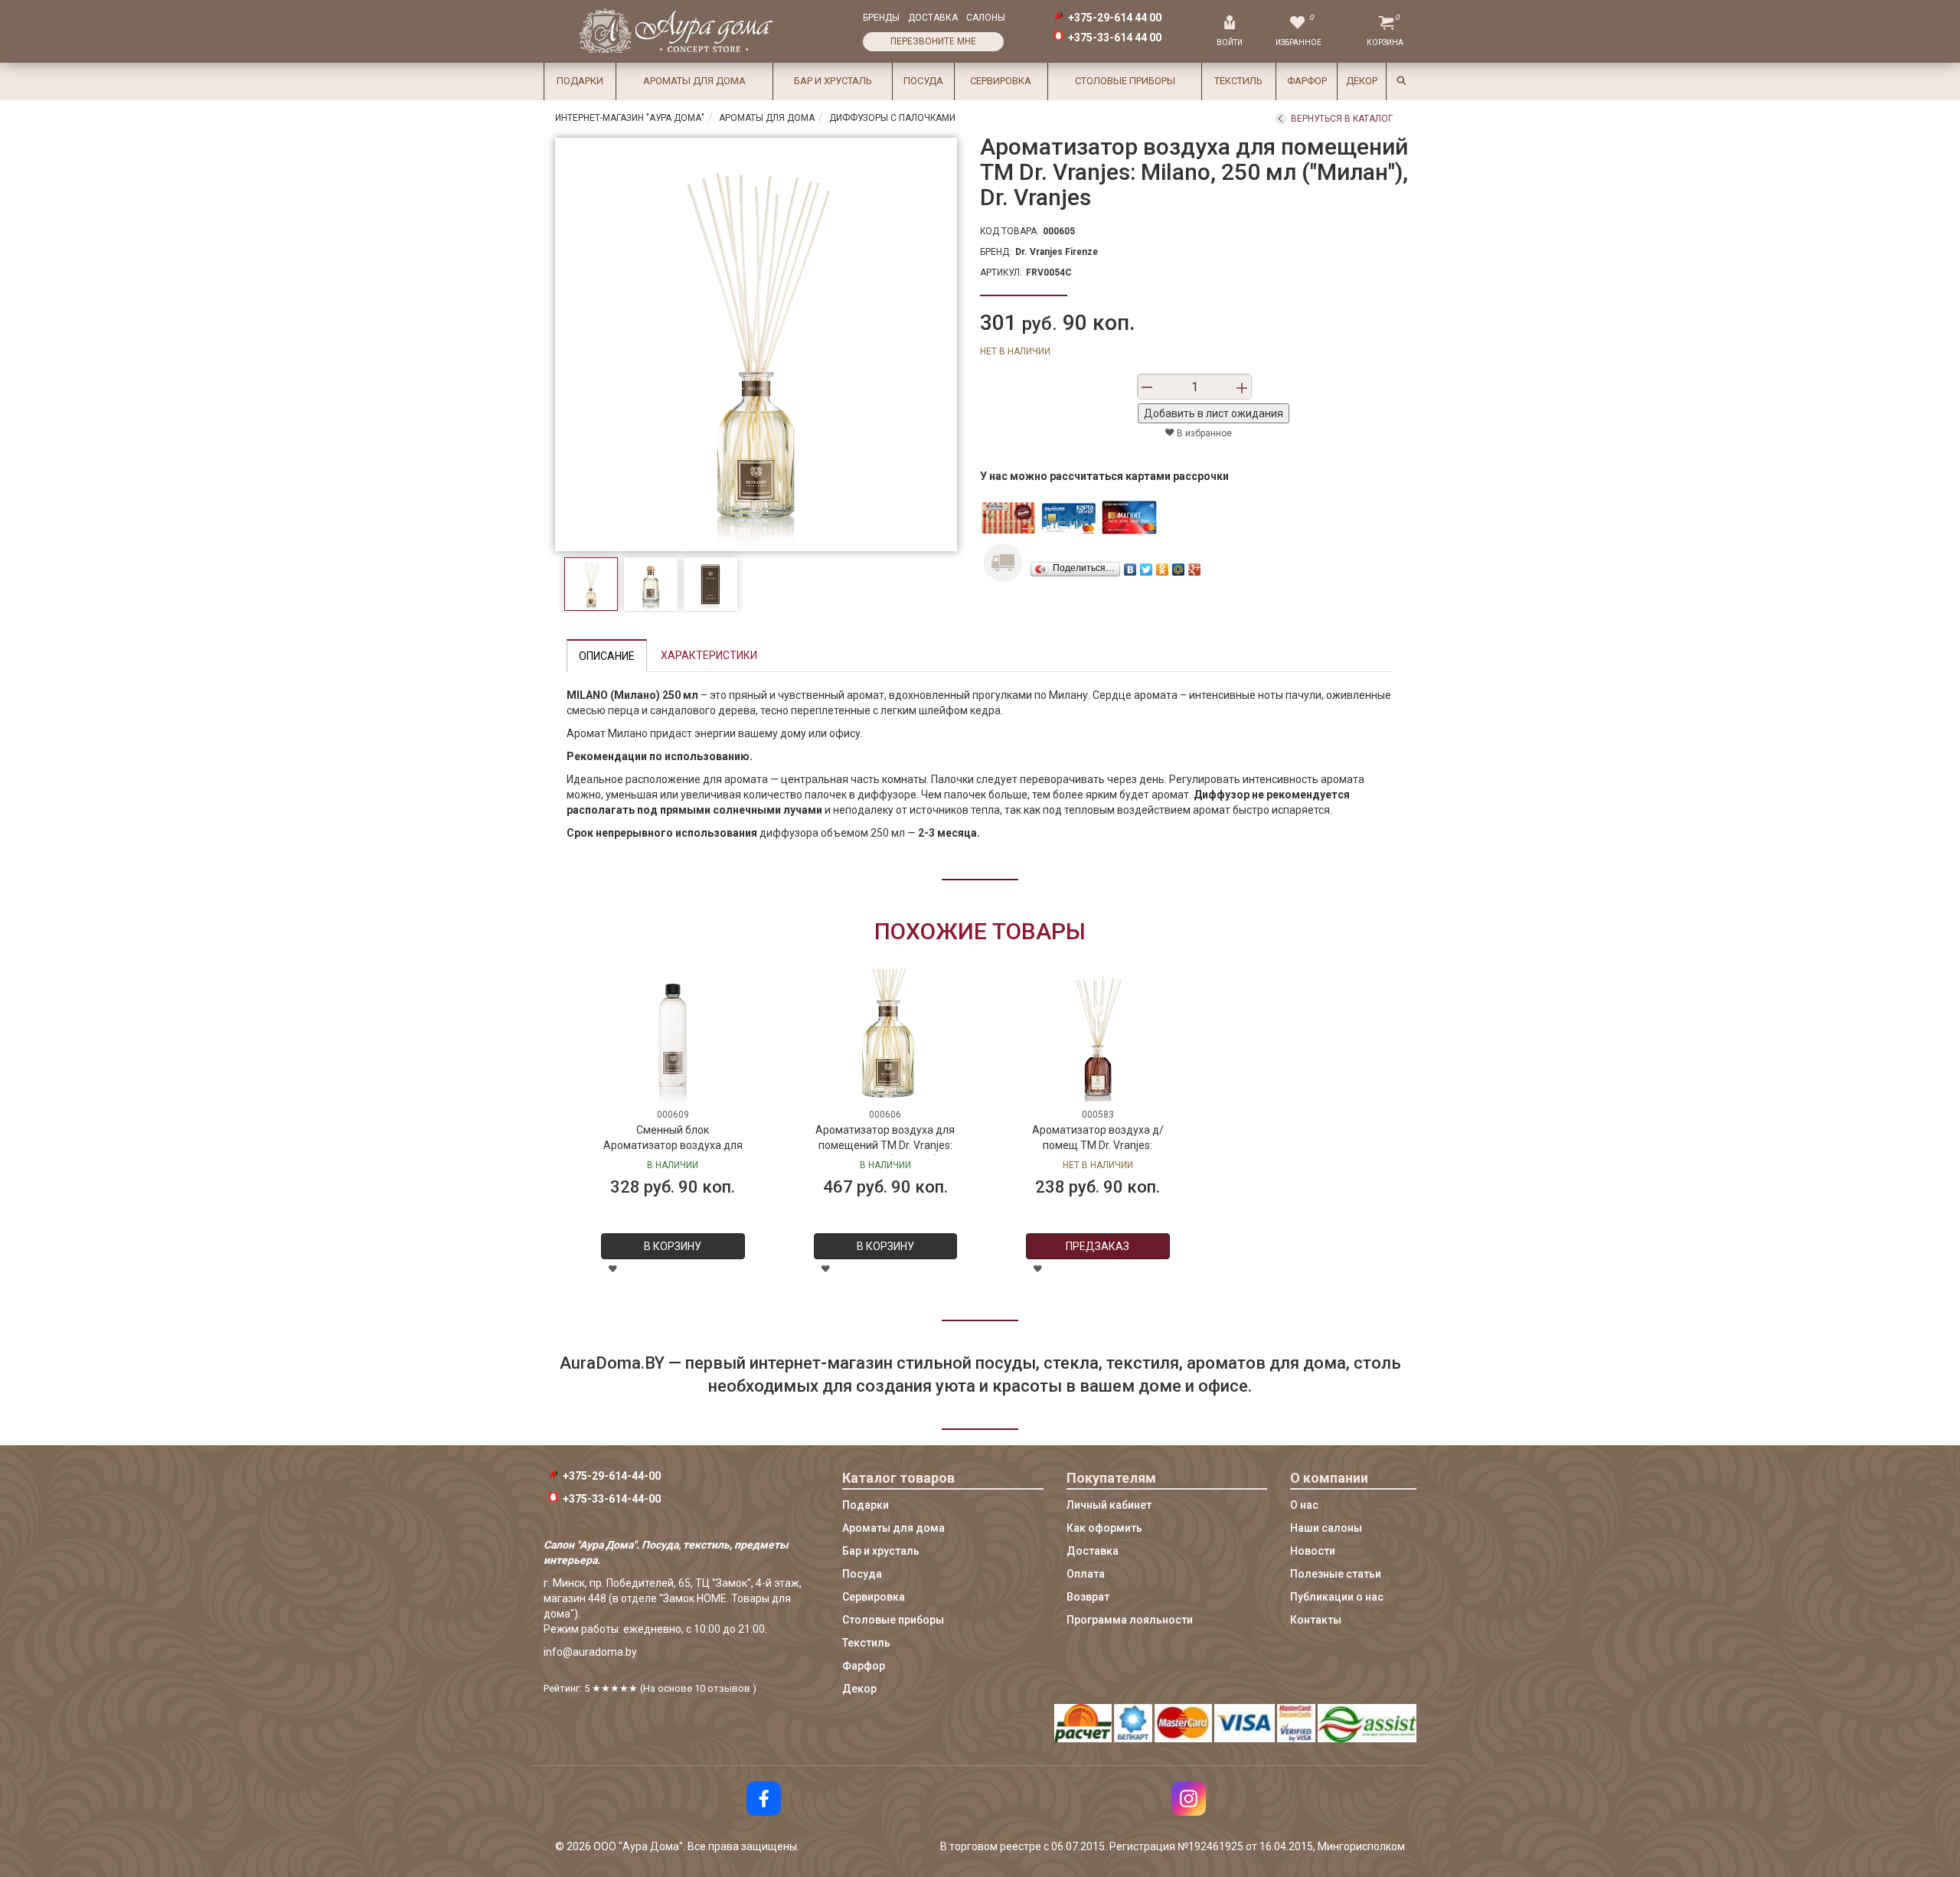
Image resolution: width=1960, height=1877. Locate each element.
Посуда (923, 81)
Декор (1362, 81)
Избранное (1298, 42)
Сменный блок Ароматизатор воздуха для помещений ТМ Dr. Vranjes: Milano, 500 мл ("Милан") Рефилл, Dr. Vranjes (673, 1139)
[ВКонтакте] (1130, 566)
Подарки (580, 81)
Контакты (1316, 1620)
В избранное (1203, 433)
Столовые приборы (1125, 81)
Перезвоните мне (933, 41)
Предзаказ (1098, 1246)
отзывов (729, 1688)
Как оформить (1104, 1528)
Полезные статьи (1336, 1574)
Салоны (986, 18)
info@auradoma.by (590, 1652)
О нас (1304, 1505)
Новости (1313, 1551)
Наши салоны (1326, 1528)
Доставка (933, 18)
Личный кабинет (1109, 1505)
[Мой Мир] (1179, 566)
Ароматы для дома (694, 81)
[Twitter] (1147, 566)
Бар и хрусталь (833, 81)
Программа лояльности (1130, 1620)
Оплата (1086, 1574)
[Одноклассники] (1163, 566)
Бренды (881, 18)
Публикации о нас (1337, 1597)
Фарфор (1307, 81)
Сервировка (1001, 81)
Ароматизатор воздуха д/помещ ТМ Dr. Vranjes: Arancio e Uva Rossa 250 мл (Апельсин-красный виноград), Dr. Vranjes (1098, 1139)
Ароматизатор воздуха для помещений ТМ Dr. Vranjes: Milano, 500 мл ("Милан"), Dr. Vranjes (885, 1139)
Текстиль (1238, 81)
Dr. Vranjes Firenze (1057, 252)
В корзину (673, 1246)
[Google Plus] (1195, 566)
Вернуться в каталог (1342, 119)
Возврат (1088, 1597)
